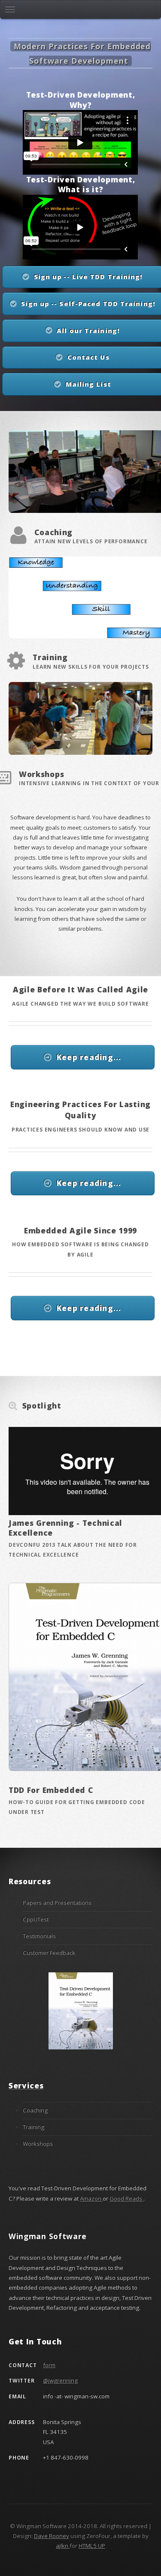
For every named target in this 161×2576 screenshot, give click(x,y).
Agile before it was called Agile (80, 989)
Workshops (41, 774)
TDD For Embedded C (51, 1790)
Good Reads (126, 2198)
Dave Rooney (52, 2536)
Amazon (91, 2198)
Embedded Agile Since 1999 (80, 1230)
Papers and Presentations (57, 1903)
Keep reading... (89, 1057)
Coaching (54, 532)
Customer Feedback (49, 1953)
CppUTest (36, 1919)
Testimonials (39, 1936)
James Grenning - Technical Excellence (65, 1528)
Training (50, 657)
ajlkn (63, 2546)
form (49, 2365)
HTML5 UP (92, 2546)
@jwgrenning (60, 2380)
